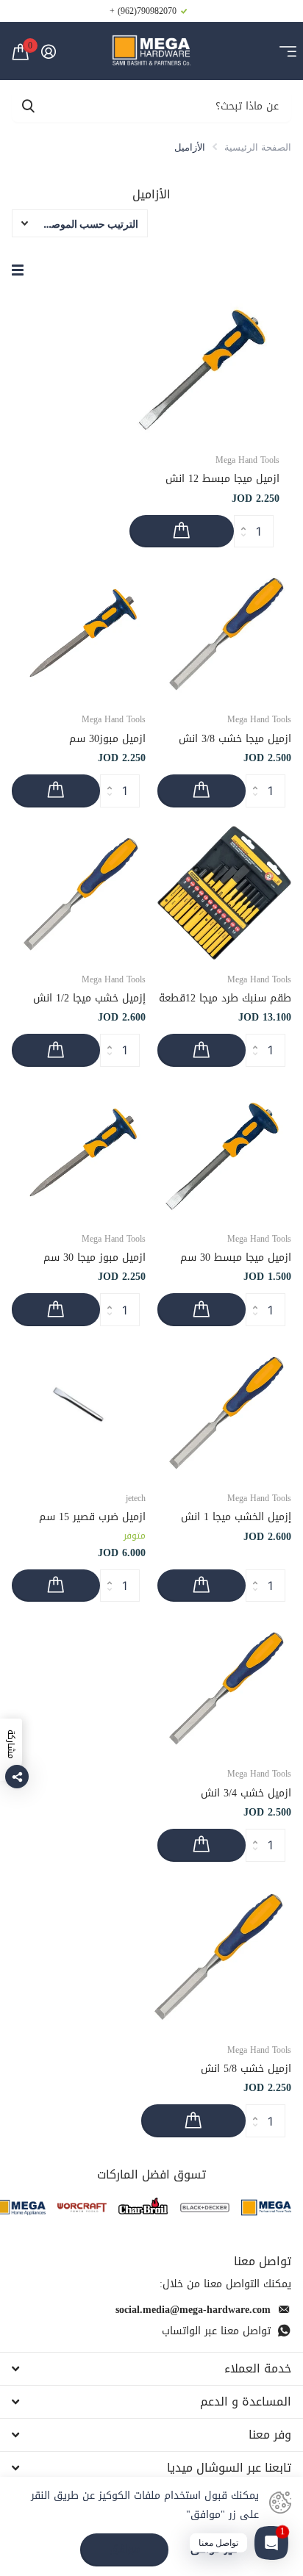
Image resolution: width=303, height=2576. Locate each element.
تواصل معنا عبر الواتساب (216, 2331)
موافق (125, 2549)
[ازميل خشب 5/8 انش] (216, 1955)
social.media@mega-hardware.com (193, 2310)
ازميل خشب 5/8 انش (246, 2069)
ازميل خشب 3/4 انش (246, 1793)
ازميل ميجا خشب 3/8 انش (235, 739)
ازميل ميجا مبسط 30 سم (236, 1258)
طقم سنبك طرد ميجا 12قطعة (225, 998)
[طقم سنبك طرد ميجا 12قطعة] (224, 893)
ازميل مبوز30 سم (107, 739)
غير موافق (214, 2550)
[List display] (18, 270)
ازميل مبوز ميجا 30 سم (95, 1258)
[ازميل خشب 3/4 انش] (224, 1687)
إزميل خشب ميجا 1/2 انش (89, 998)
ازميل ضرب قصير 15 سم (92, 1517)
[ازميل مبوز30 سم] (79, 633)
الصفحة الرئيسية (258, 147)
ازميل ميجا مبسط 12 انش (222, 479)
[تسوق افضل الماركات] (266, 2208)
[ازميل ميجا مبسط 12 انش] (204, 365)
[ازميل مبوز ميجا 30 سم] (79, 1152)
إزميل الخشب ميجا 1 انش (236, 1517)
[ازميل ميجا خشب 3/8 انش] (224, 633)
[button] (239, 519)
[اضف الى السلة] (182, 532)
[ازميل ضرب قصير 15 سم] (79, 1411)
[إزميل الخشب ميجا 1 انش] (224, 1411)
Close (151, 2369)
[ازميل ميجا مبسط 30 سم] (224, 1152)
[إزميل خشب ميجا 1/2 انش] (79, 893)
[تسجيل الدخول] (48, 51)
